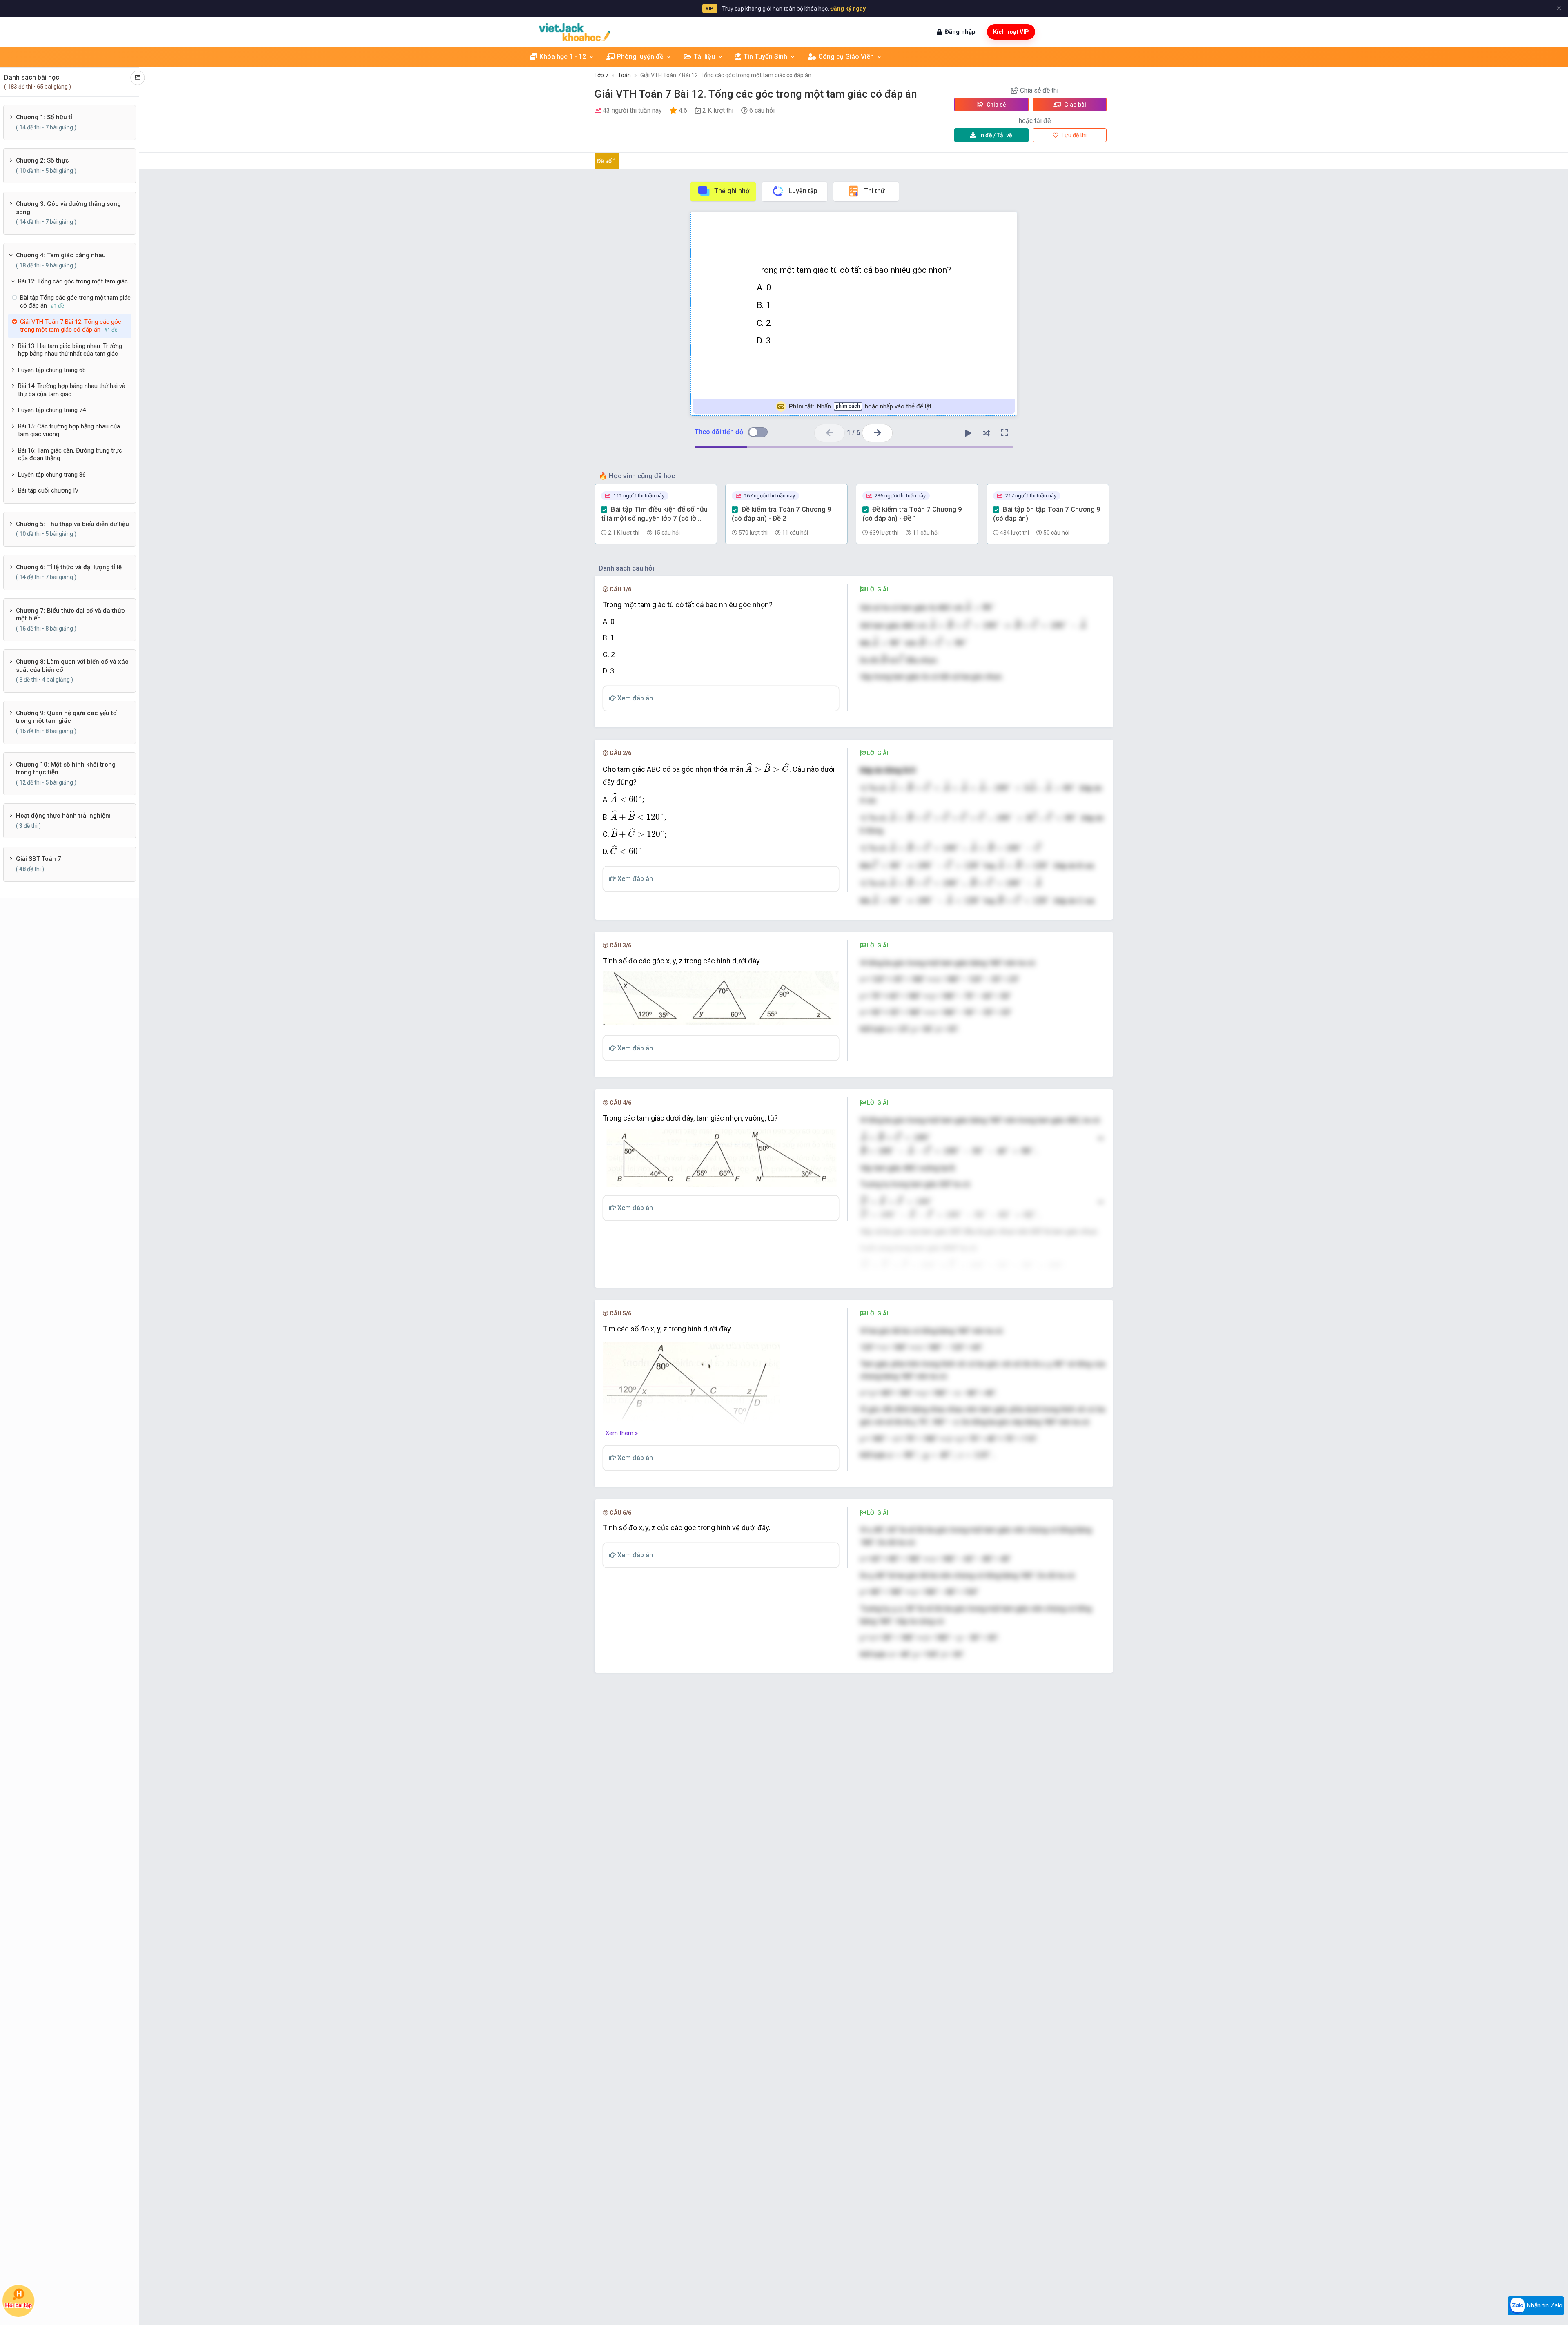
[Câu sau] (877, 433)
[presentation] (980, 606)
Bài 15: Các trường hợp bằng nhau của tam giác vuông (69, 430)
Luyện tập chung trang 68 (52, 370)
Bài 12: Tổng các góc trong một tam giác (73, 281)
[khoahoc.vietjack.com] (575, 32)
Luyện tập (803, 191)
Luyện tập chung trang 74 (52, 410)
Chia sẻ (996, 105)
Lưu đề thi (1074, 135)
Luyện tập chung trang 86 (52, 475)
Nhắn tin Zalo (1544, 2305)
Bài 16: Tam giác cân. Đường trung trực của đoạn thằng (70, 455)
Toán (624, 75)
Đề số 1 (607, 161)
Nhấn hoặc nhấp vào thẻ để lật (860, 406)
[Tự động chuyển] (968, 433)
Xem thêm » (622, 1433)
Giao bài (1075, 105)
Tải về (996, 135)
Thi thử (874, 191)
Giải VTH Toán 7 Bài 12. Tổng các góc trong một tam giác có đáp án (726, 75)
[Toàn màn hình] (1004, 433)
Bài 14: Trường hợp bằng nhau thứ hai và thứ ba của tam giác (72, 390)
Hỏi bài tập (18, 2306)
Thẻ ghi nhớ (732, 191)
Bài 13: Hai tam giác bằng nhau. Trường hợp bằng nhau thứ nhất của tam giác (70, 350)
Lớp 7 (601, 75)
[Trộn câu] (986, 433)
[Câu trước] (830, 433)
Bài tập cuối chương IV (48, 490)
